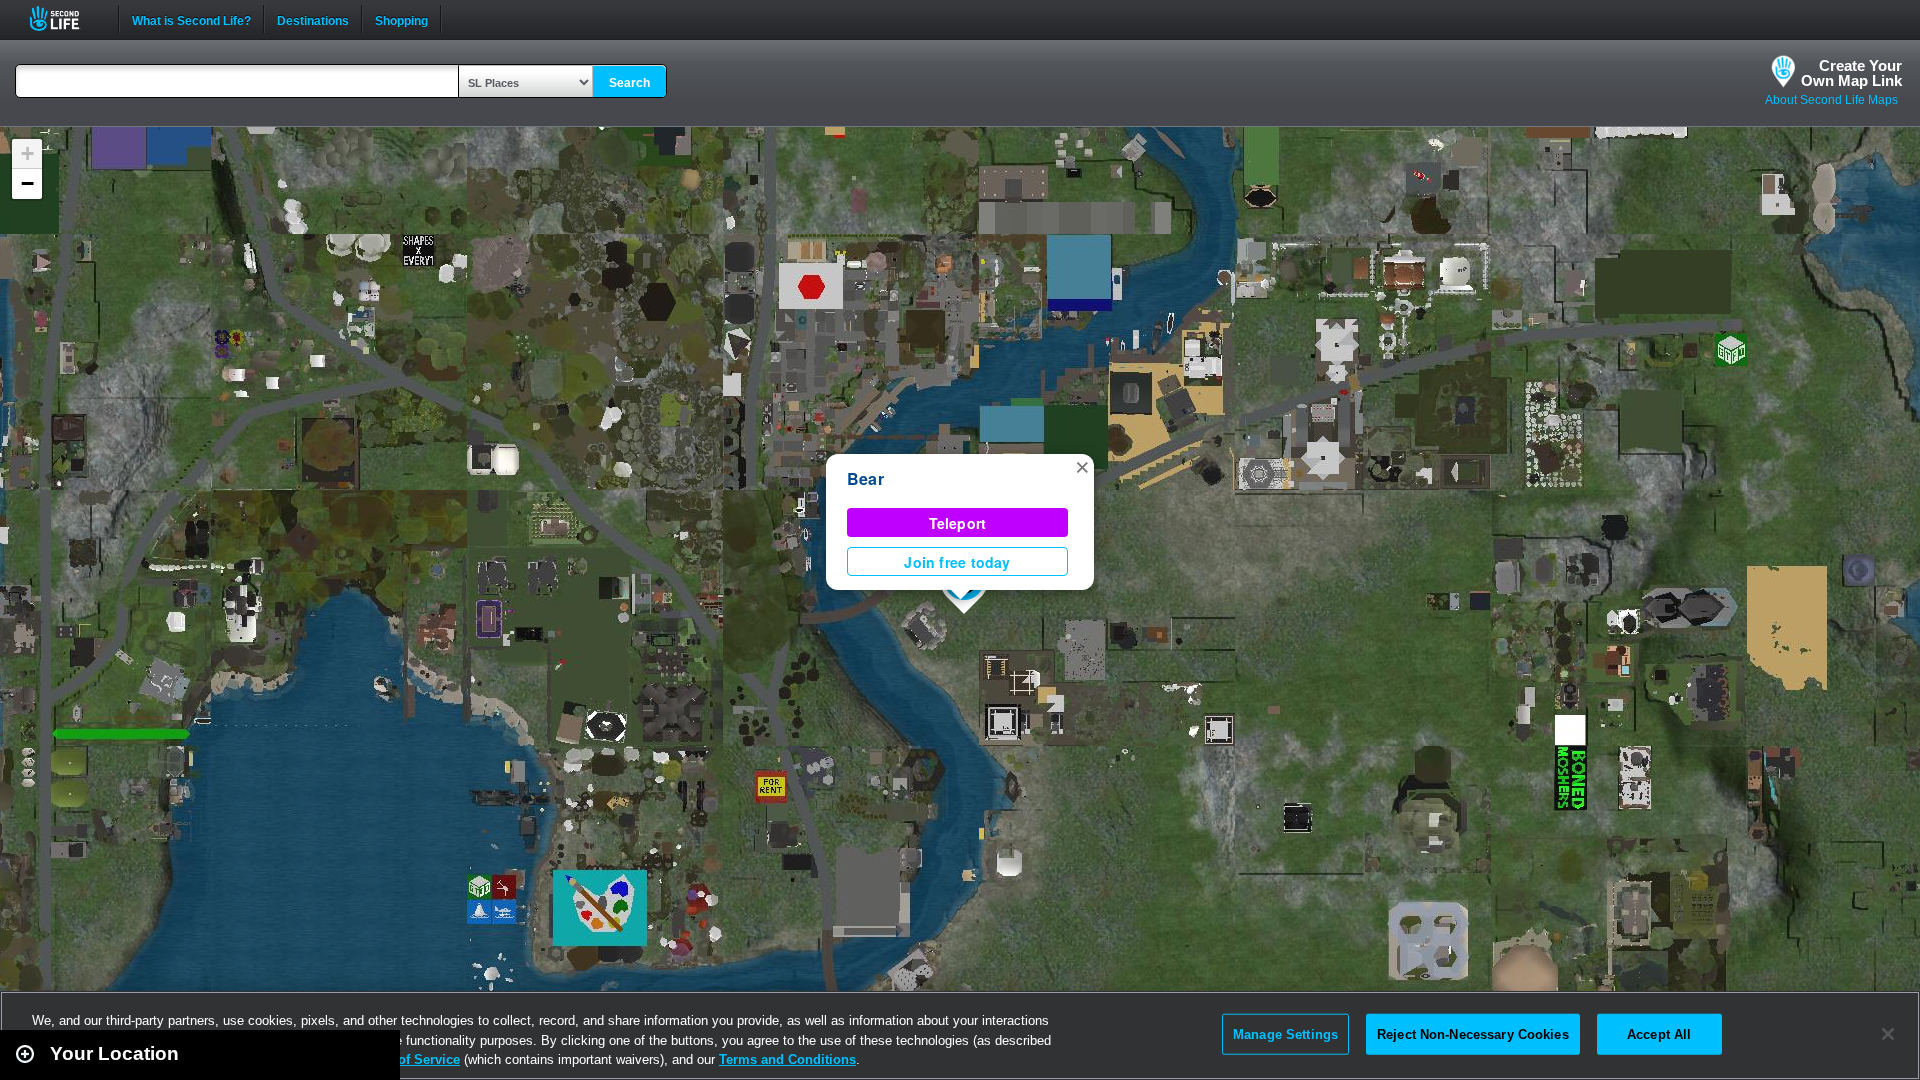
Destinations (313, 19)
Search (629, 83)
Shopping (401, 19)
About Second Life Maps (1831, 100)
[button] (1082, 466)
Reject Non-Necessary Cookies (1473, 1033)
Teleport (958, 523)
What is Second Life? (191, 19)
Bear (865, 478)
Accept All (1659, 1033)
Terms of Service (408, 1059)
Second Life (65, 18)
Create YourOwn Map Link (1851, 73)
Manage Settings (1285, 1033)
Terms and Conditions (787, 1059)
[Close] (1888, 1034)
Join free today (957, 562)
